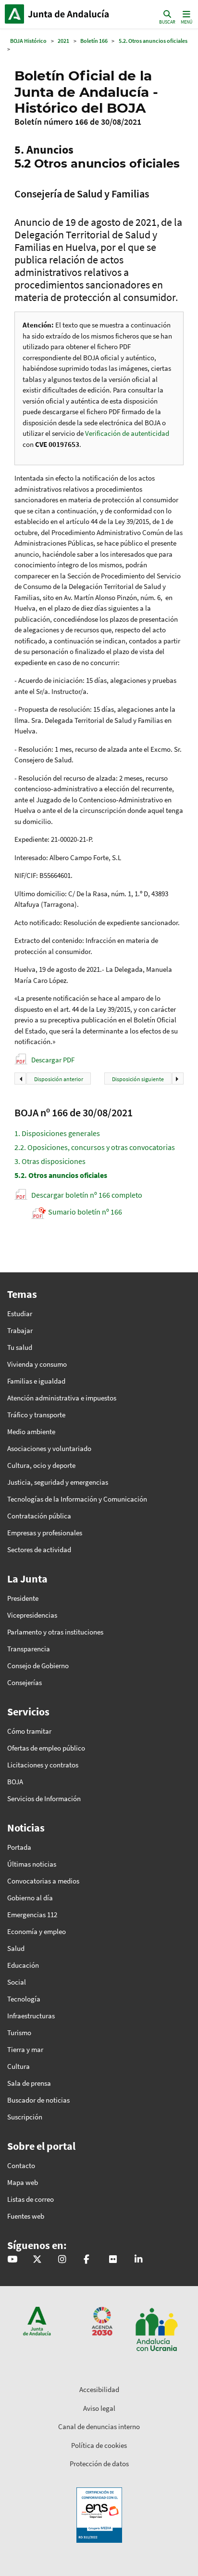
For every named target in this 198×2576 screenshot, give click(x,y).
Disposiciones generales (57, 1133)
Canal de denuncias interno (99, 2426)
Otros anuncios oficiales (61, 1175)
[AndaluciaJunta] (87, 2260)
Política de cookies (99, 2445)
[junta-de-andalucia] (138, 2260)
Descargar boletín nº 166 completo (87, 1195)
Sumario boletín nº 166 (85, 1212)
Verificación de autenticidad (127, 433)
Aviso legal (99, 2408)
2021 (63, 41)
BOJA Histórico (28, 41)
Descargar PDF (53, 1060)
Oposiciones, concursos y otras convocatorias (95, 1147)
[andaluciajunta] (37, 2260)
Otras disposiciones (50, 1161)
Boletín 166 (94, 41)
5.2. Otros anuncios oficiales (153, 41)
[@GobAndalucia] (12, 2260)
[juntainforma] (113, 2260)
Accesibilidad (99, 2389)
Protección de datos (99, 2464)
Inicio (70, 14)
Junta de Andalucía (14, 14)
